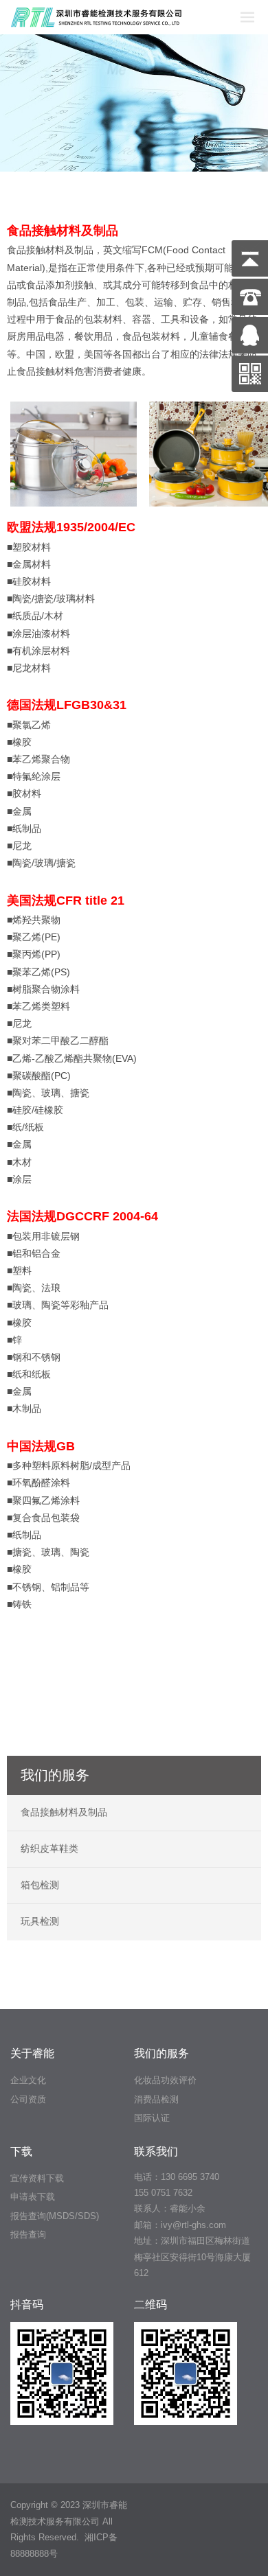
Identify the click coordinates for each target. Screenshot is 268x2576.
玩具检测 (40, 1921)
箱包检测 (40, 1885)
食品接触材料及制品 (64, 1812)
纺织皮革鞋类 (49, 1848)
